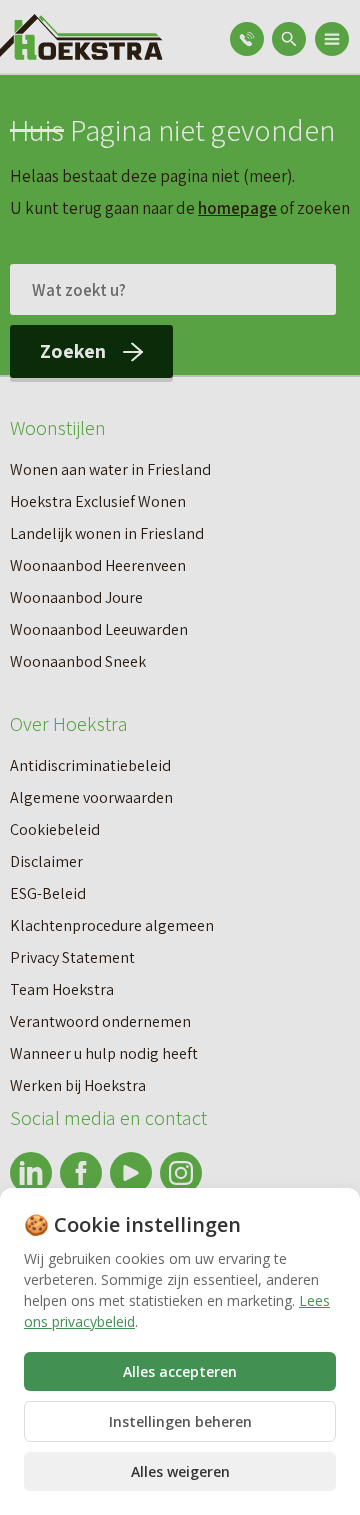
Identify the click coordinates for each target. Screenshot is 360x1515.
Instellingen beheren (180, 1421)
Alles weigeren (180, 1471)
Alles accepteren (180, 1371)
